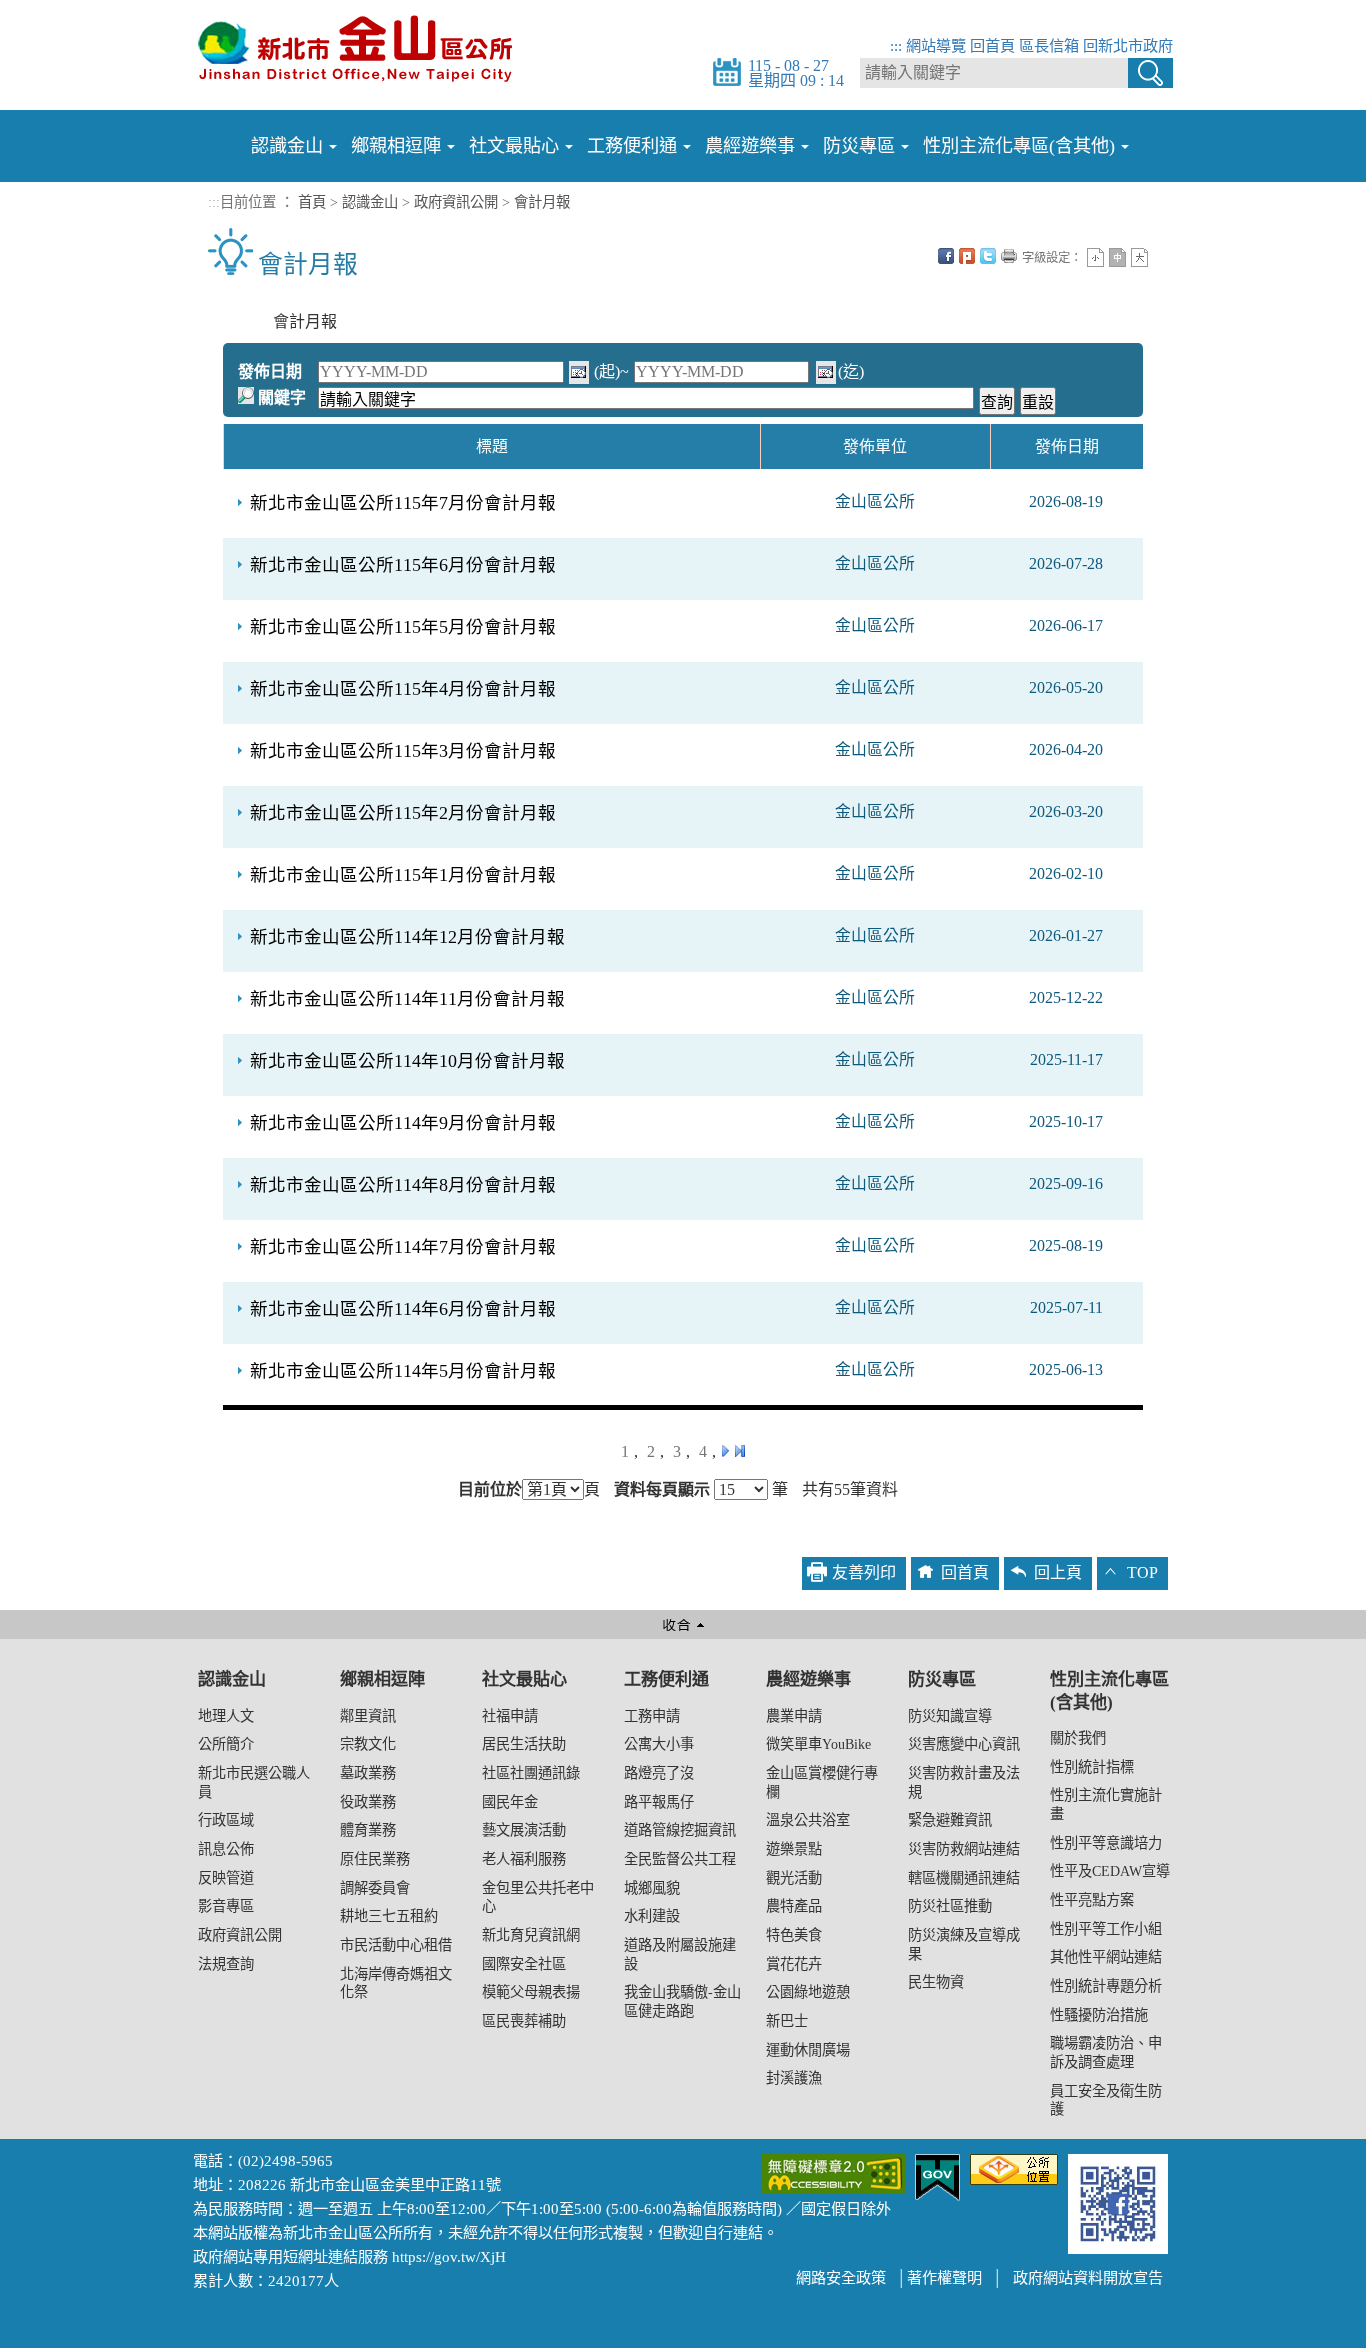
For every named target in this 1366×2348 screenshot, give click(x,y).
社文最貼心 (524, 1679)
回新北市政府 (1128, 45)
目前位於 (490, 1490)
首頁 (312, 202)
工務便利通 (666, 1679)
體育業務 (368, 1830)
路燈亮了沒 (659, 1773)
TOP (1142, 1572)
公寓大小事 (659, 1744)
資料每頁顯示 (662, 1490)
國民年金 (510, 1802)
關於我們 (1078, 1738)
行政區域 (226, 1820)
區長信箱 (1049, 45)
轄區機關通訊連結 (964, 1878)
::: (896, 45)
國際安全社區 (524, 1964)
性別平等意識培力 (1106, 1843)
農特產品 (794, 1906)
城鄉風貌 (652, 1888)
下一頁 (725, 1451)
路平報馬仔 (659, 1802)
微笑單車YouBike (818, 1744)
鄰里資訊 (368, 1716)
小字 (1095, 257)
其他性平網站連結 (1106, 1957)
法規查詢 (226, 1964)
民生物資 (936, 1982)
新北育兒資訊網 (531, 1935)
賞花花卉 (794, 1964)
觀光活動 (794, 1878)
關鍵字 (282, 397)
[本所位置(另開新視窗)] (1014, 2167)
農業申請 (794, 1716)
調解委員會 (375, 1888)
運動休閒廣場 (808, 2050)
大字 (1139, 257)
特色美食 (794, 1935)
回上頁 (1058, 1572)
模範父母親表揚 (531, 1992)
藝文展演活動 (524, 1830)
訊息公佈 (226, 1849)
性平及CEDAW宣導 (1110, 1871)
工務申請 (652, 1716)
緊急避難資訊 (950, 1820)
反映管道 (226, 1878)
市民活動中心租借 (396, 1945)
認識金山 (370, 202)
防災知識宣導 (950, 1716)
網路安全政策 (841, 2277)
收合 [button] (683, 1624)
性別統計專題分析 (1106, 1986)
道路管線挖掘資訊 (680, 1830)
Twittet (988, 256)
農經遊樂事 (808, 1679)
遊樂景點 (794, 1849)
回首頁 (992, 45)
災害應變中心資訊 (964, 1744)
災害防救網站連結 (964, 1849)
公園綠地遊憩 (808, 1992)
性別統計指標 (1092, 1767)
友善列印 (1009, 256)
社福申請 (510, 1716)
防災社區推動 (950, 1906)
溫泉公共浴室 (808, 1820)
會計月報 (542, 202)
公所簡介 (226, 1744)
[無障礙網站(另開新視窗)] (833, 2171)
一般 (1117, 257)
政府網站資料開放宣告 (1088, 2277)
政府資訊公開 (456, 202)
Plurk (967, 256)
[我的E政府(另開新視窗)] (937, 2175)
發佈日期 (270, 371)
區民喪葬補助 (524, 2021)
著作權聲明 (944, 2277)
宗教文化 (368, 1744)
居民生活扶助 (524, 1744)
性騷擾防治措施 (1099, 2015)
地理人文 (226, 1716)
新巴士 (787, 2021)
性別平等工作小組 (1106, 1929)
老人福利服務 (524, 1859)
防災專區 (942, 1679)
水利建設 (652, 1916)
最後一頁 (740, 1451)
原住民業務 (375, 1859)
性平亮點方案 (1092, 1900)
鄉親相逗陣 (382, 1679)
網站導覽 (936, 45)
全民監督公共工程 (680, 1859)
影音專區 (226, 1906)
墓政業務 (368, 1773)
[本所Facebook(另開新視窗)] (1118, 2201)
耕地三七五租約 (389, 1916)
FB (946, 256)
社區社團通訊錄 (531, 1773)
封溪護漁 (794, 2078)
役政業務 (368, 1802)
